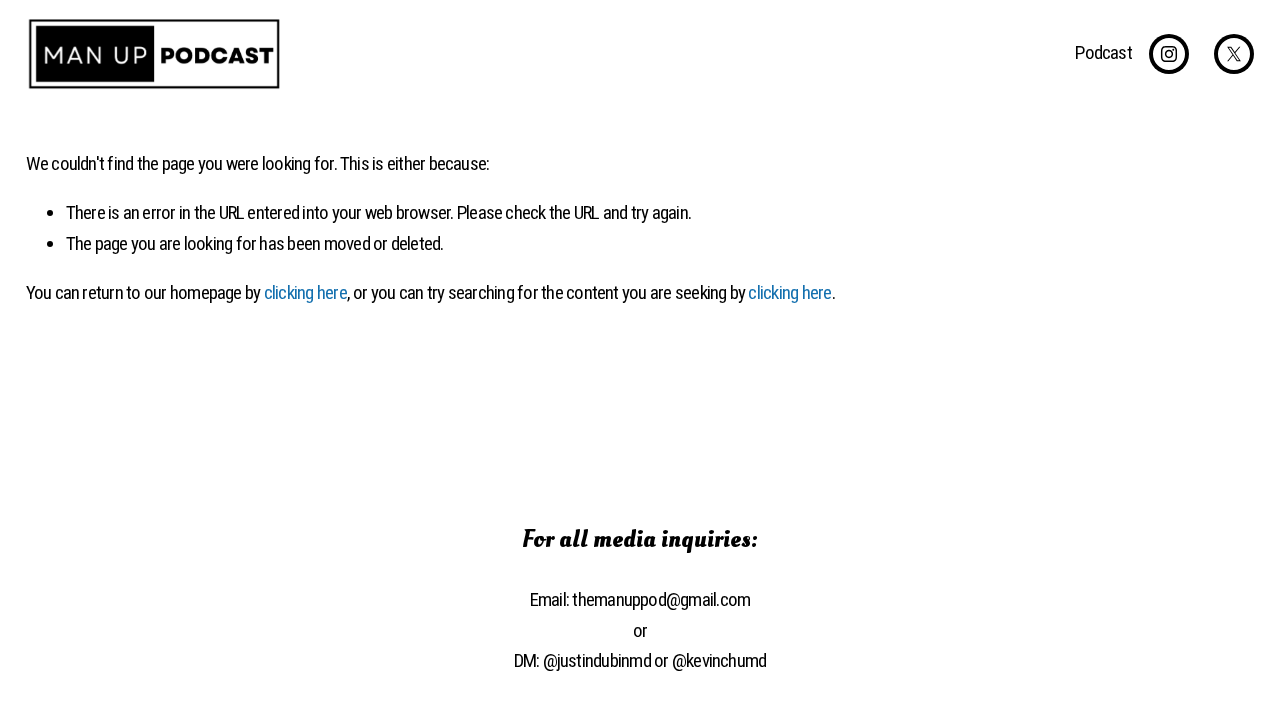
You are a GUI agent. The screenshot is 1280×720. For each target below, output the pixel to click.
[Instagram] (1169, 54)
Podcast (1103, 52)
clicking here (305, 292)
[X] (1234, 54)
